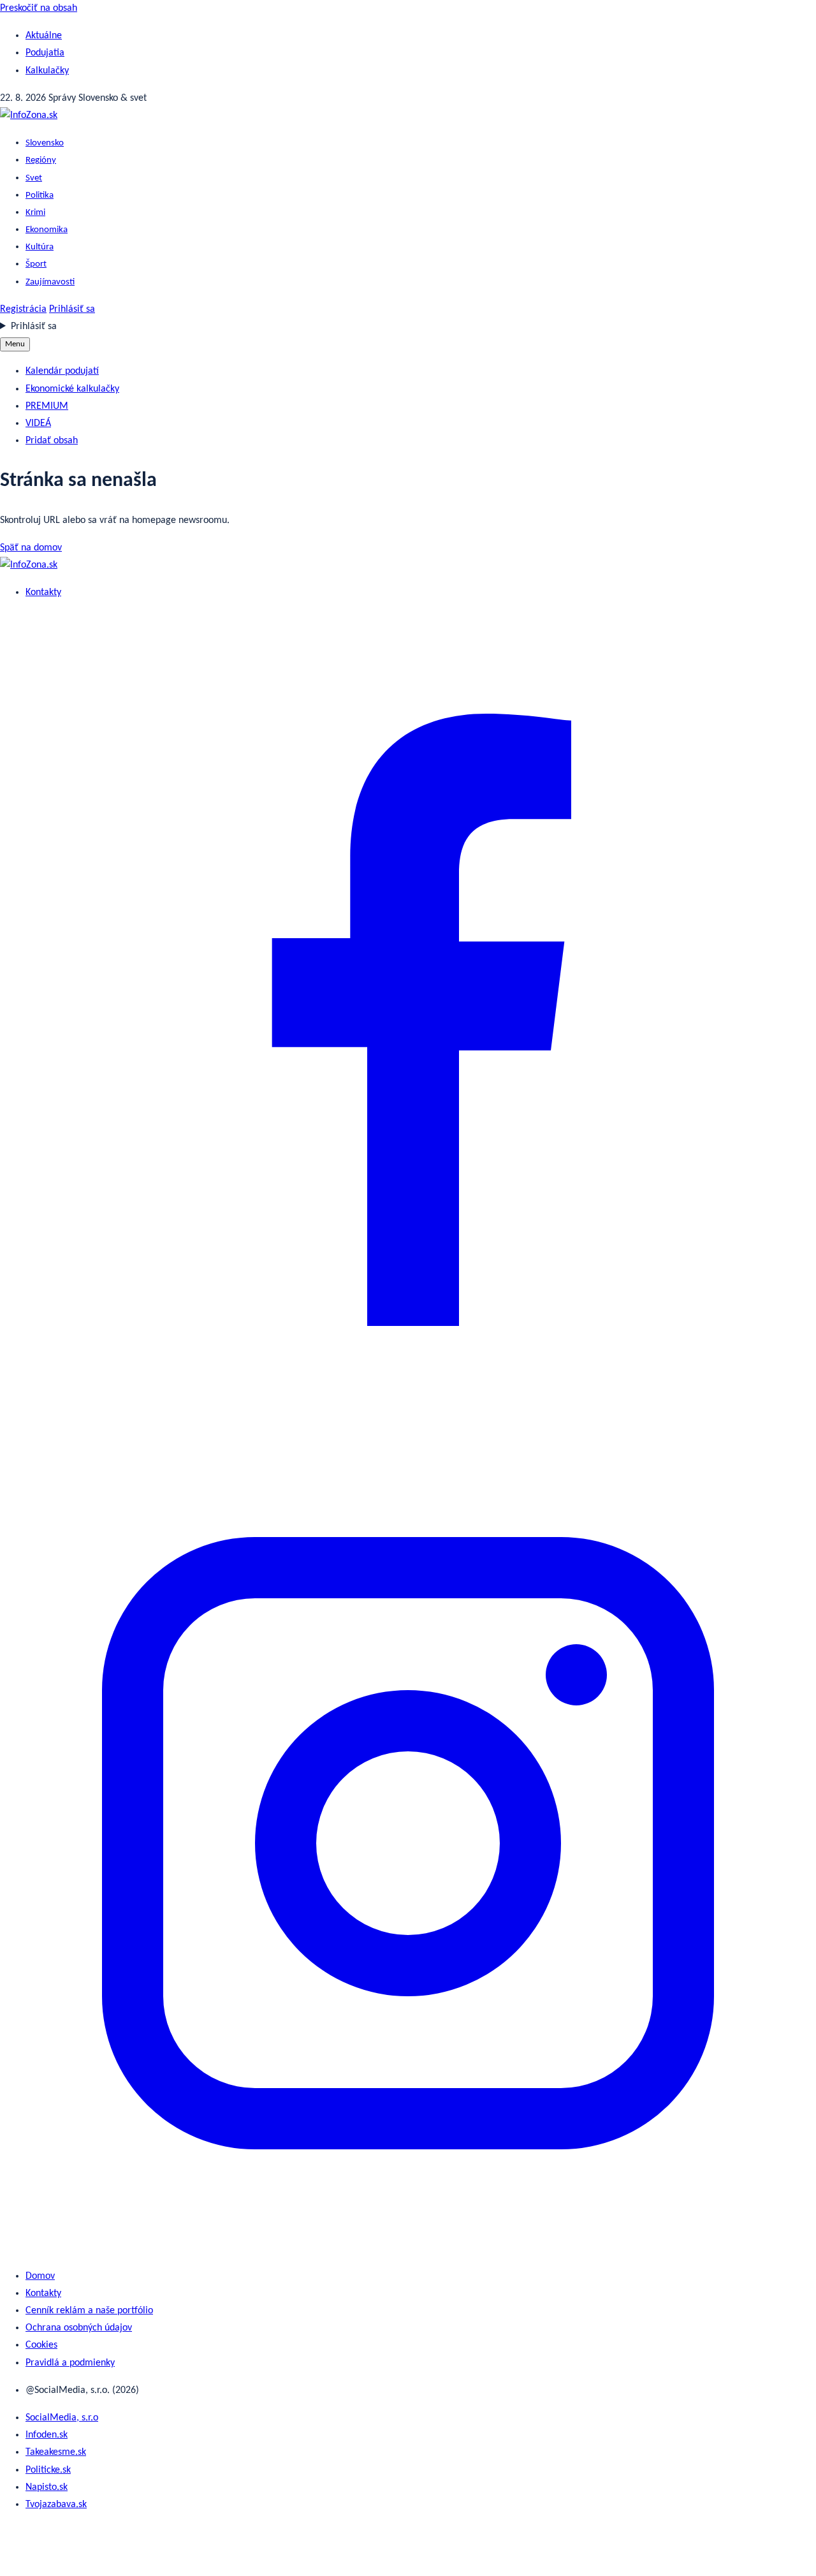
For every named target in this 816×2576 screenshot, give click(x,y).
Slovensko (45, 143)
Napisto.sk (47, 2487)
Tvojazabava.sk (56, 2505)
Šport (36, 264)
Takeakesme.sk (56, 2452)
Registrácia (23, 309)
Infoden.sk (47, 2435)
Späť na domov (31, 548)
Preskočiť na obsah (39, 8)
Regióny (41, 160)
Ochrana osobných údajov (79, 2328)
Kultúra (40, 247)
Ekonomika (47, 230)
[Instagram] (408, 2249)
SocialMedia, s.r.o (62, 2418)
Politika (40, 195)
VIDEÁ (38, 423)
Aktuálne (44, 36)
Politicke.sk (48, 2470)
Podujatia (45, 53)
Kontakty (43, 592)
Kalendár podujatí (62, 371)
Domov (40, 2276)
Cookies (41, 2345)
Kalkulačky (47, 71)
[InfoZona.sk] (29, 115)
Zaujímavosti (50, 282)
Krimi (35, 213)
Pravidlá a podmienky (70, 2363)
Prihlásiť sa (72, 309)
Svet (34, 178)
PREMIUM (47, 406)
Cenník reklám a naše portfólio (89, 2311)
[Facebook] (408, 1425)
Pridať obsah (52, 441)
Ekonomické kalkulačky (72, 389)
